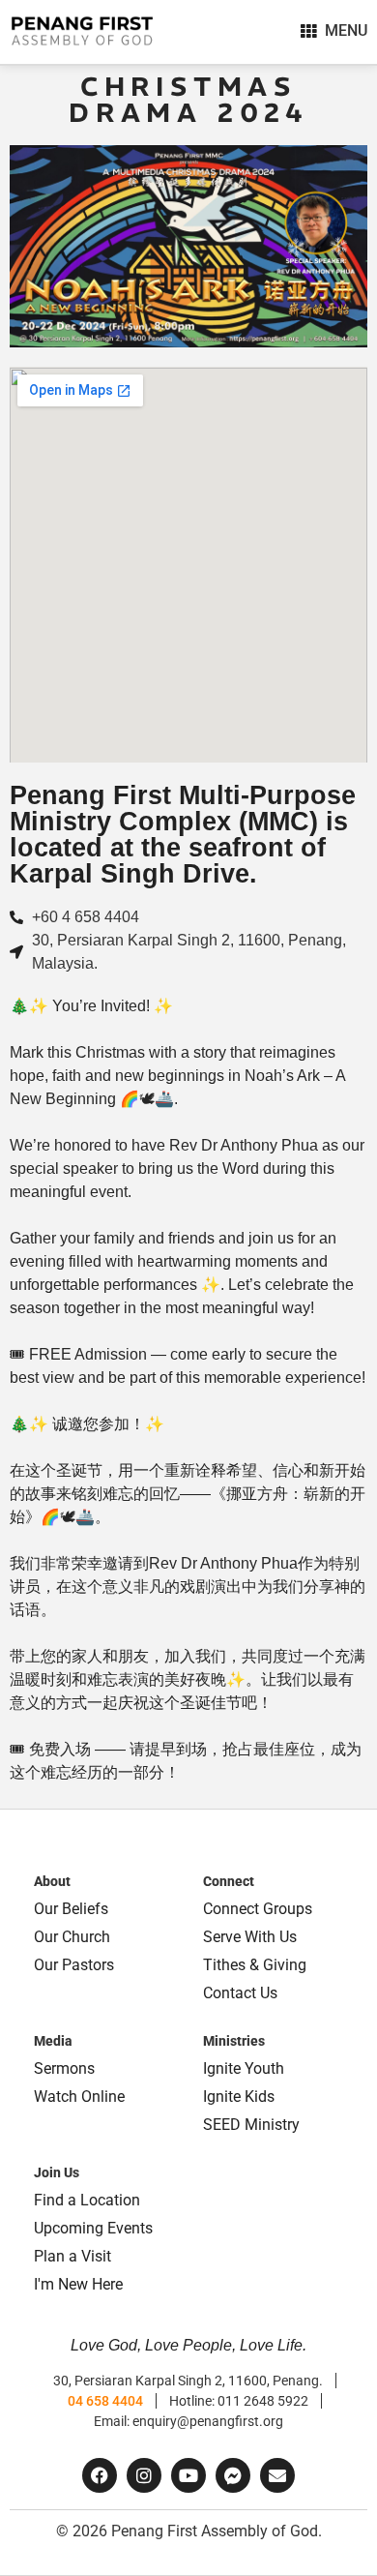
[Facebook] (100, 2475)
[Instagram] (144, 2475)
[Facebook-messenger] (233, 2475)
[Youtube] (188, 2475)
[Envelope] (277, 2475)
